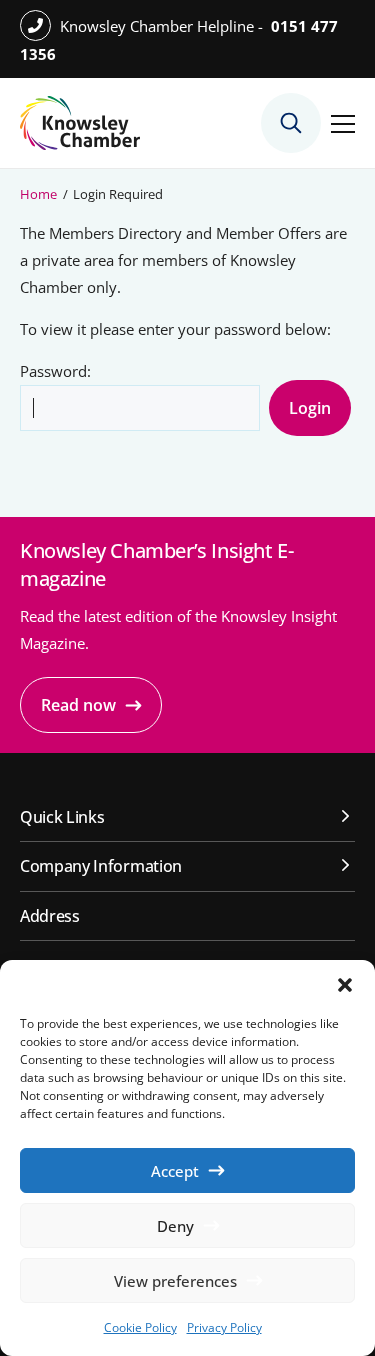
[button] (345, 985)
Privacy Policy (224, 1327)
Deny (175, 1226)
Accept (175, 1171)
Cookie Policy (140, 1327)
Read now (78, 705)
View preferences (175, 1281)
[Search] (291, 123)
